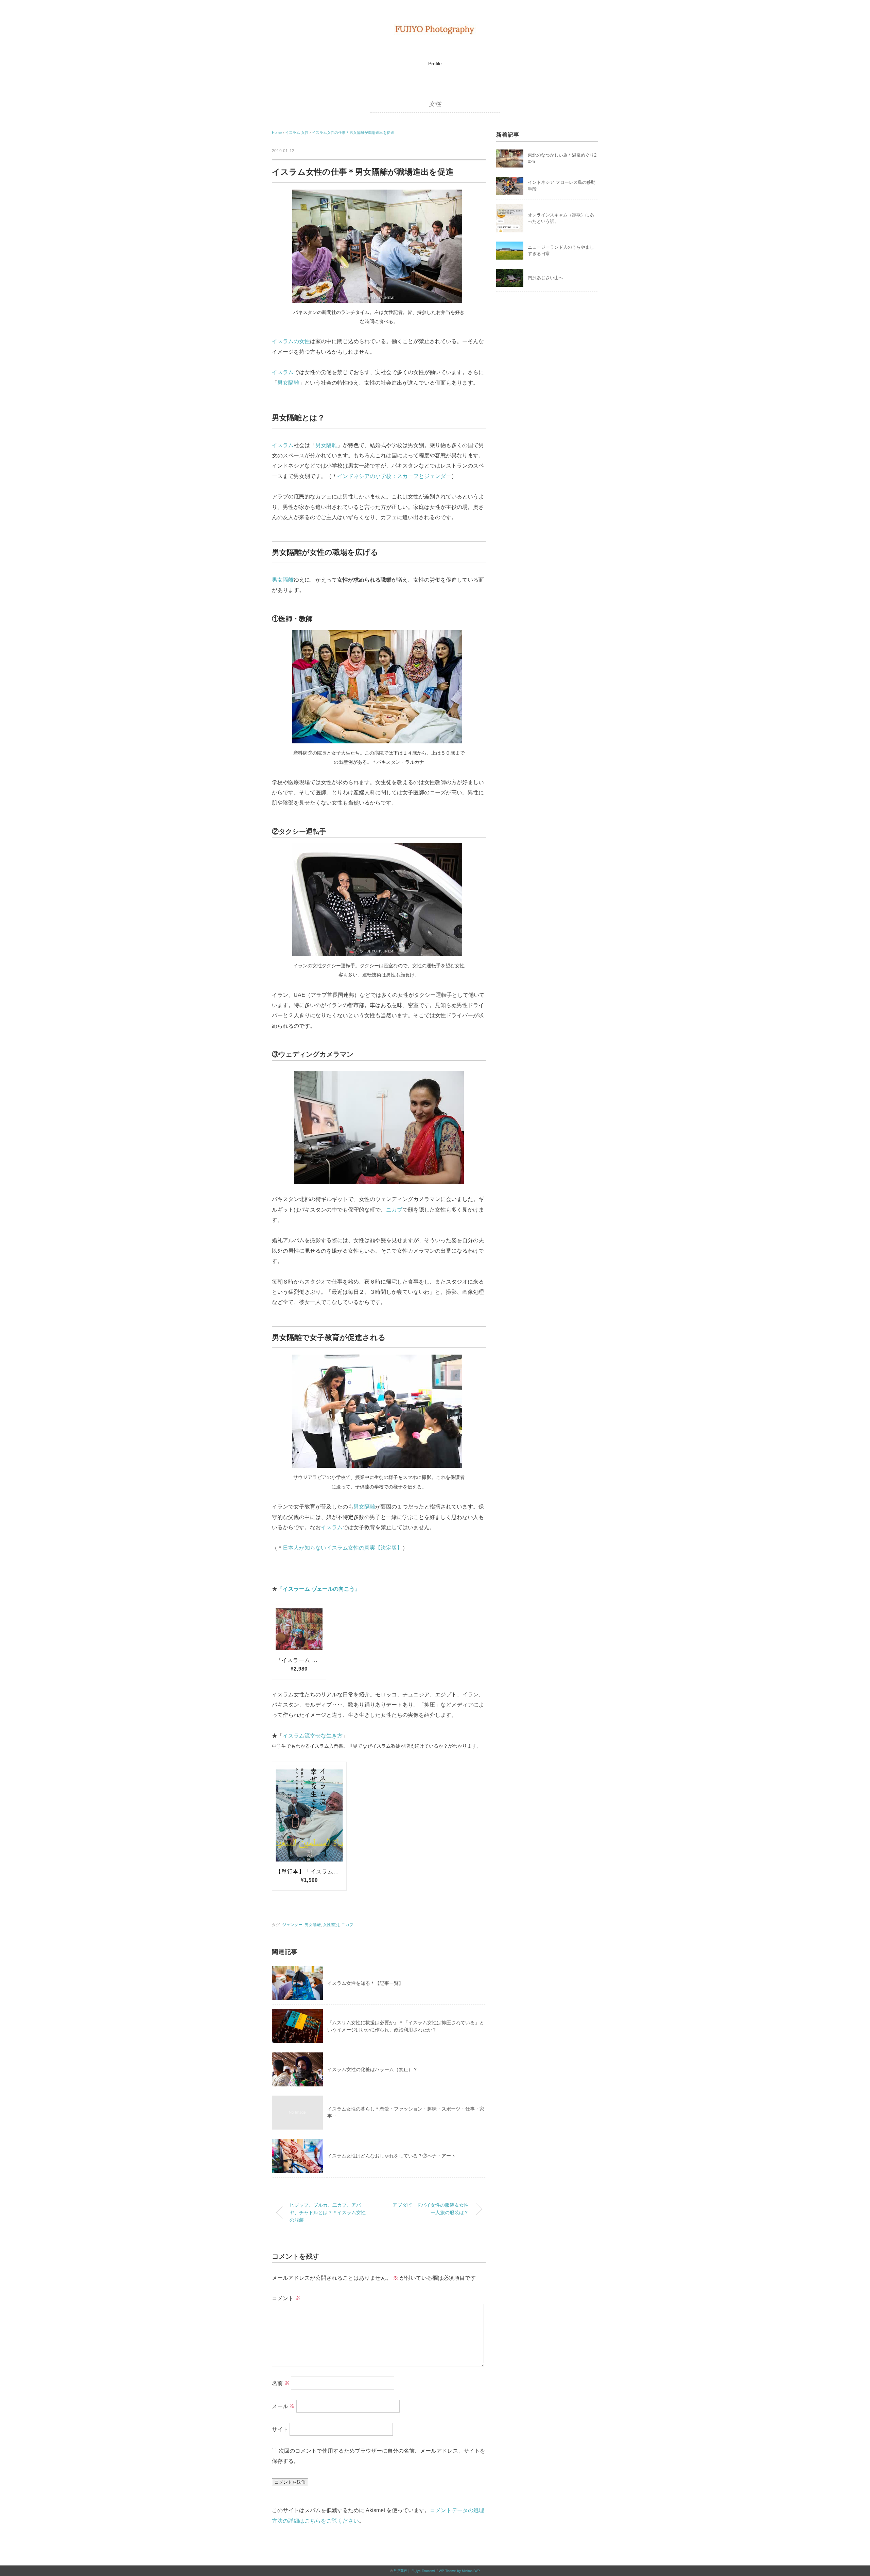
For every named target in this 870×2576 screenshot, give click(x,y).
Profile (435, 64)
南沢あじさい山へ (545, 278)
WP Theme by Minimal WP (459, 2571)
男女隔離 (288, 383)
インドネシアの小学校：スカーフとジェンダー (394, 476)
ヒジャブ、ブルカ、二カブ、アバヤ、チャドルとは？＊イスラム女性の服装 (328, 2212)
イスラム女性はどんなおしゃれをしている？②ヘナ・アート (394, 2156)
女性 (435, 104)
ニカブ (394, 1210)
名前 (281, 2383)
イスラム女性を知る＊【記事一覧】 (365, 1983)
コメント (286, 2298)
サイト (280, 2429)
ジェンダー (292, 1925)
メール (283, 2406)
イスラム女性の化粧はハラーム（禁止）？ (372, 2069)
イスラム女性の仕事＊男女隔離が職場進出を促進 (353, 133)
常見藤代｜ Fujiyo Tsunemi (414, 2571)
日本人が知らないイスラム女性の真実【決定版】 (343, 1548)
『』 (319, 1589)
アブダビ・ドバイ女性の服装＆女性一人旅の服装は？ (431, 2209)
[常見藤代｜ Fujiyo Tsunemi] (435, 29)
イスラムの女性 (291, 341)
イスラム (283, 372)
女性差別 (331, 1925)
